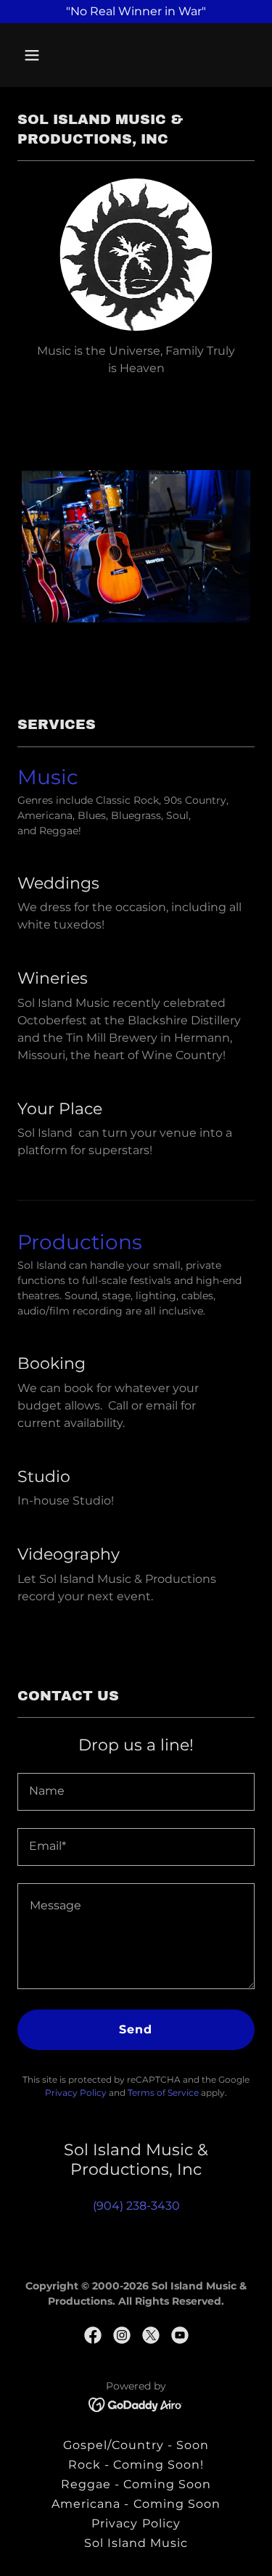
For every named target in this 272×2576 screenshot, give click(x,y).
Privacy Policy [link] (76, 2093)
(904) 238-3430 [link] (136, 2206)
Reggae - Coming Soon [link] (136, 2484)
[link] (93, 2335)
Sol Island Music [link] (136, 2543)
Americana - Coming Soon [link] (136, 2504)
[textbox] (136, 1792)
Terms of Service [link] (163, 2093)
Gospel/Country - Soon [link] (136, 2445)
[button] (35, 55)
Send (136, 2029)
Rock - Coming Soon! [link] (136, 2465)
